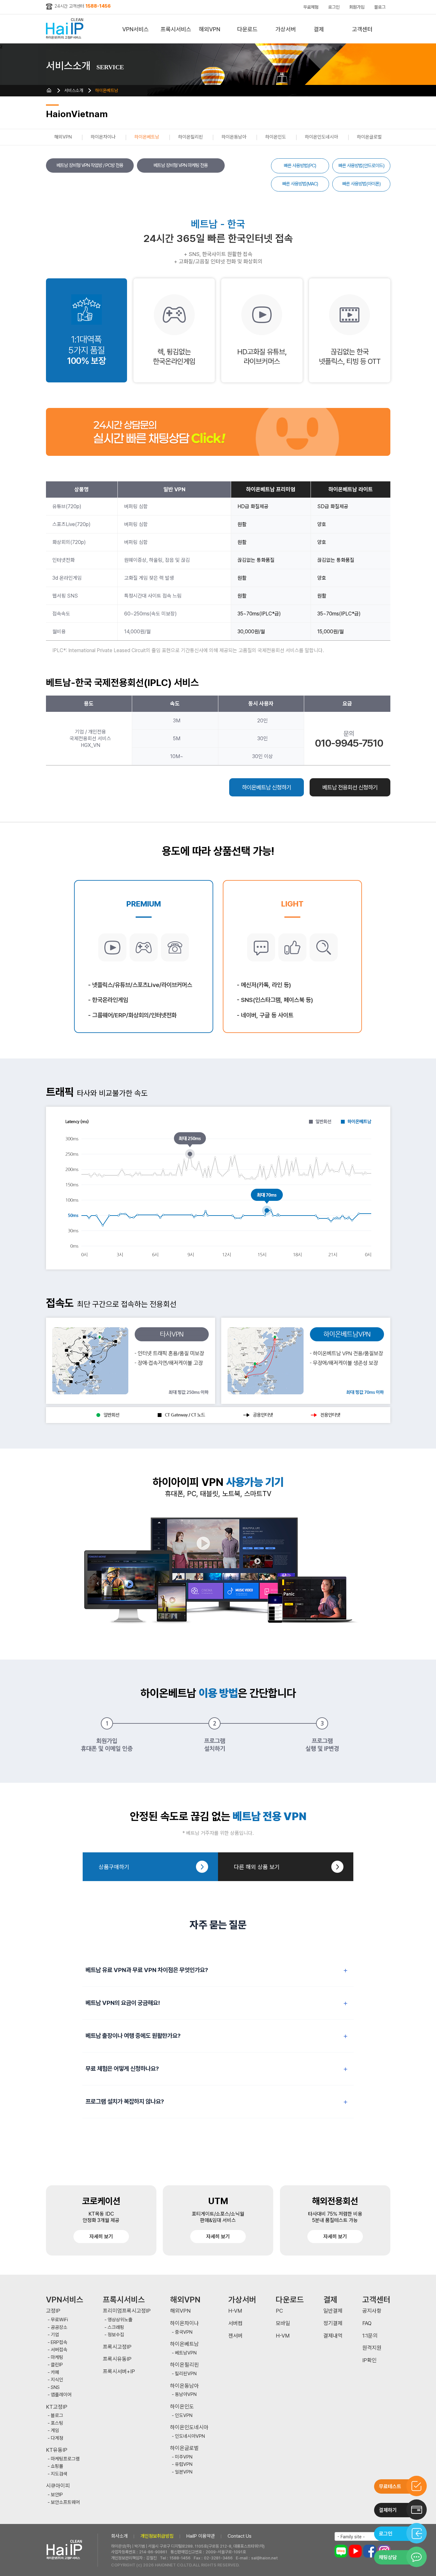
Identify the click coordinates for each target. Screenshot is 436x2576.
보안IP (57, 2495)
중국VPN (184, 2332)
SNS (55, 2388)
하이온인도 (276, 137)
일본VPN (184, 2472)
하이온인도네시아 (321, 137)
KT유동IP (57, 2450)
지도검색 (59, 2474)
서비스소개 (74, 90)
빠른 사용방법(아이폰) (361, 184)
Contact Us (240, 2536)
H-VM (235, 2311)
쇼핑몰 (57, 2466)
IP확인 (369, 2360)
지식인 (57, 2380)
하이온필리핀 (191, 137)
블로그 (380, 7)
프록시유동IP (117, 2359)
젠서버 (235, 2336)
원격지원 (372, 2348)
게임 (55, 2431)
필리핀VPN (186, 2374)
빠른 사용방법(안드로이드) (361, 166)
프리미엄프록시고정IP (127, 2311)
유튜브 (355, 2551)
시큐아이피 (58, 2486)
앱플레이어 (61, 2395)
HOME (49, 90)
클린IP (57, 2365)
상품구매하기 (114, 1867)
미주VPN (184, 2457)
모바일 (283, 2323)
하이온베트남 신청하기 (267, 787)
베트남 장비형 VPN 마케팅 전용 (181, 165)
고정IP (53, 2311)
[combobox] (362, 2536)
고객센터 (362, 29)
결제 (319, 29)
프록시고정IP (117, 2347)
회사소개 (119, 2536)
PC (279, 2311)
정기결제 (333, 2323)
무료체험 (311, 7)
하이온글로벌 (369, 137)
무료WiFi (59, 2320)
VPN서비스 (135, 29)
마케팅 (57, 2358)
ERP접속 (59, 2343)
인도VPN (184, 2416)
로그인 (334, 7)
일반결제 (333, 2311)
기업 (55, 2335)
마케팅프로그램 (65, 2459)
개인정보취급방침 (157, 2536)
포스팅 (57, 2423)
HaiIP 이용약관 (201, 2536)
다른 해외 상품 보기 (257, 1867)
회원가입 (357, 7)
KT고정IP (57, 2407)
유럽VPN (184, 2464)
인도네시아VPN (190, 2436)
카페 (55, 2373)
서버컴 (235, 2323)
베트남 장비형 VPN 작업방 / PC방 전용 (90, 165)
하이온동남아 (234, 137)
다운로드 (247, 29)
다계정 (57, 2438)
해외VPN (210, 29)
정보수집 (116, 2335)
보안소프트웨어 (65, 2502)
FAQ (367, 2323)
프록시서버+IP (119, 2372)
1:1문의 (370, 2336)
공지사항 (372, 2311)
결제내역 (333, 2336)
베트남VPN (186, 2353)
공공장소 (59, 2327)
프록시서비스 (176, 29)
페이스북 (370, 2551)
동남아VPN (186, 2395)
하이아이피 (66, 29)
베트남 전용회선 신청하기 (350, 787)
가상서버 (286, 29)
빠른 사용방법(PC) (300, 166)
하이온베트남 (107, 90)
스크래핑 (116, 2327)
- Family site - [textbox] (351, 2537)
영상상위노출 (120, 2320)
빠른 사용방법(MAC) (300, 184)
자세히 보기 (101, 2237)
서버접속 (59, 2350)
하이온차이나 (103, 137)
